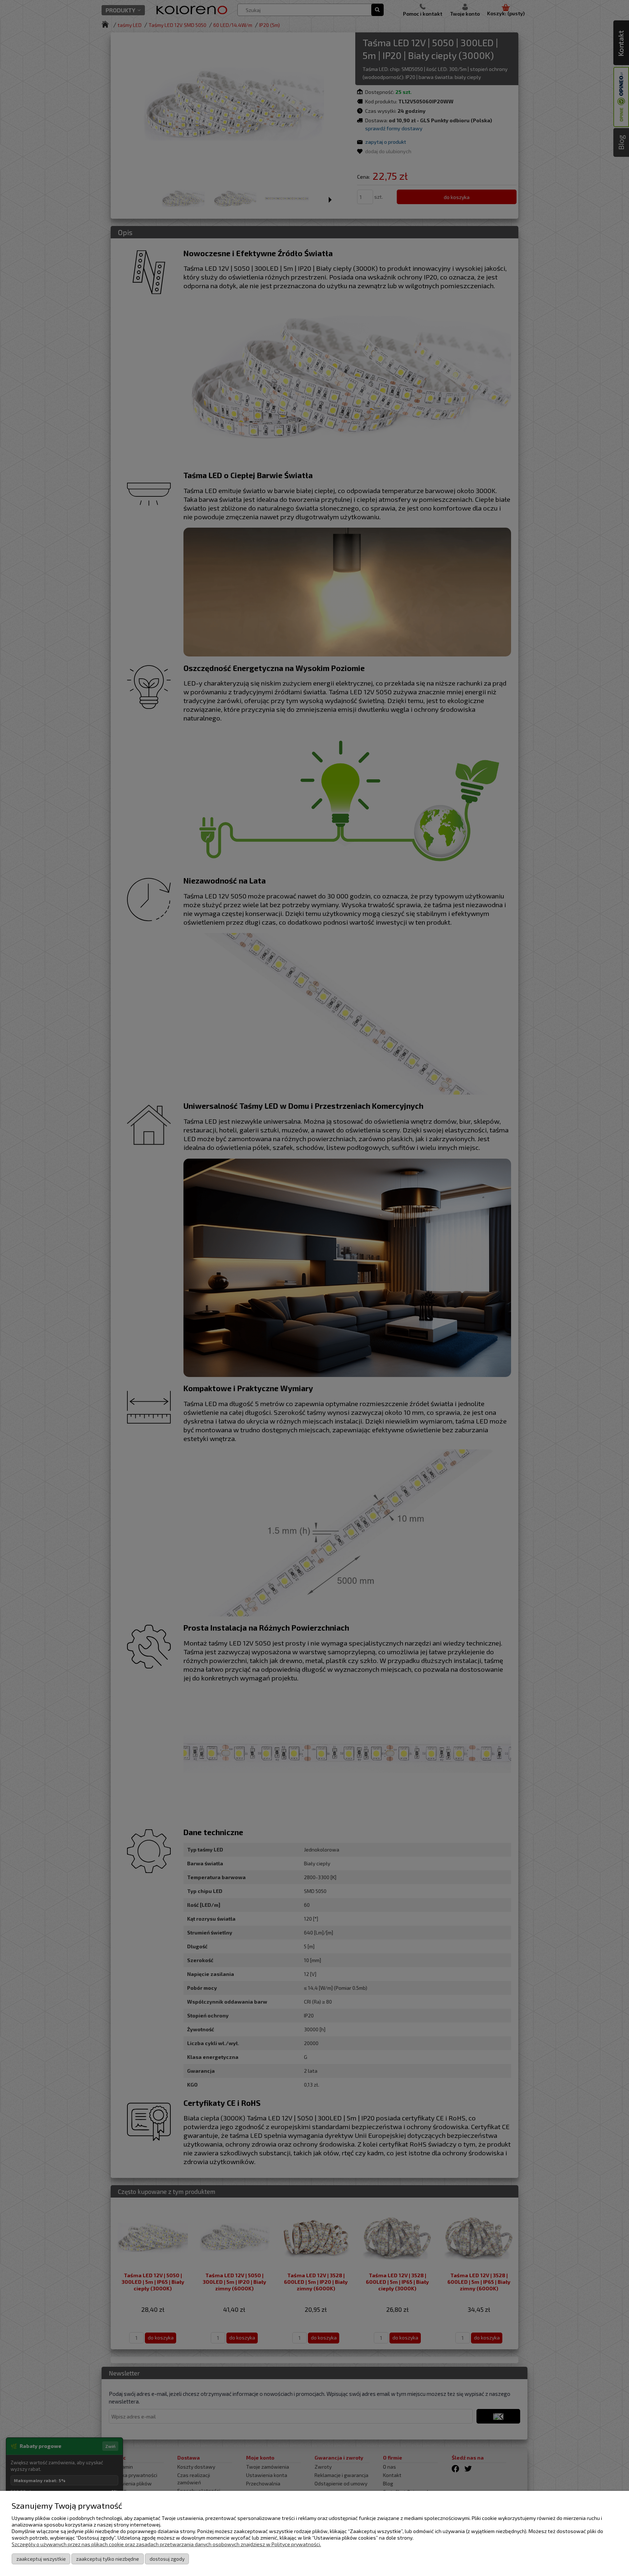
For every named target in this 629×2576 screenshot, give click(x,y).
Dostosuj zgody (167, 2559)
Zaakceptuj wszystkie (41, 2559)
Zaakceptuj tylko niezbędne (108, 2559)
